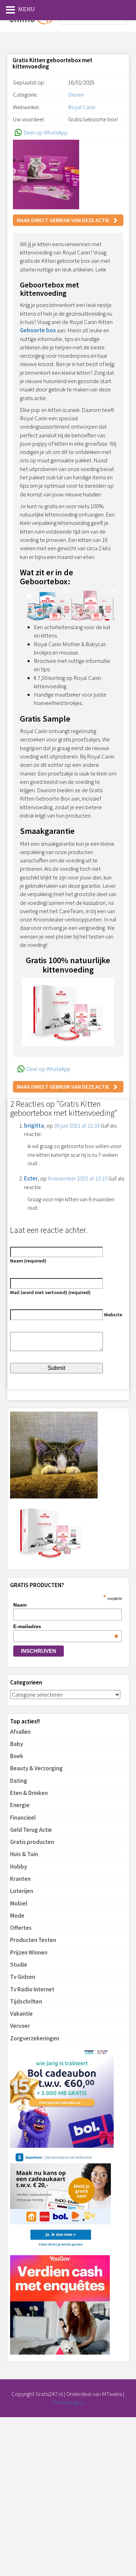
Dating (19, 1781)
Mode (17, 1916)
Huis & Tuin (24, 1854)
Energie (20, 1805)
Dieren (76, 95)
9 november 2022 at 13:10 (78, 1178)
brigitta (34, 1126)
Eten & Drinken (29, 1793)
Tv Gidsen (23, 1977)
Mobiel (19, 1903)
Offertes (21, 1928)
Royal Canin (82, 107)
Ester (31, 1178)
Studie (19, 1965)
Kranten (20, 1879)
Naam (20, 1605)
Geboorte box (38, 330)
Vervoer (20, 2026)
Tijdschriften (26, 2001)
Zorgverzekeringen (35, 2038)
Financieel (23, 1818)
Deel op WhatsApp (46, 132)
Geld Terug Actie (31, 1830)
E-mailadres (66, 1626)
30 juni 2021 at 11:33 (77, 1126)
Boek (17, 1756)
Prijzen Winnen (29, 1952)
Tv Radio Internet (32, 1989)
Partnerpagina (68, 2402)
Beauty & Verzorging (36, 1768)
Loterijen (22, 1891)
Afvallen (20, 1732)
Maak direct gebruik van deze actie (63, 220)
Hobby (18, 1867)
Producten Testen (33, 1940)
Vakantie (21, 2014)
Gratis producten (32, 1842)
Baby (17, 1744)
